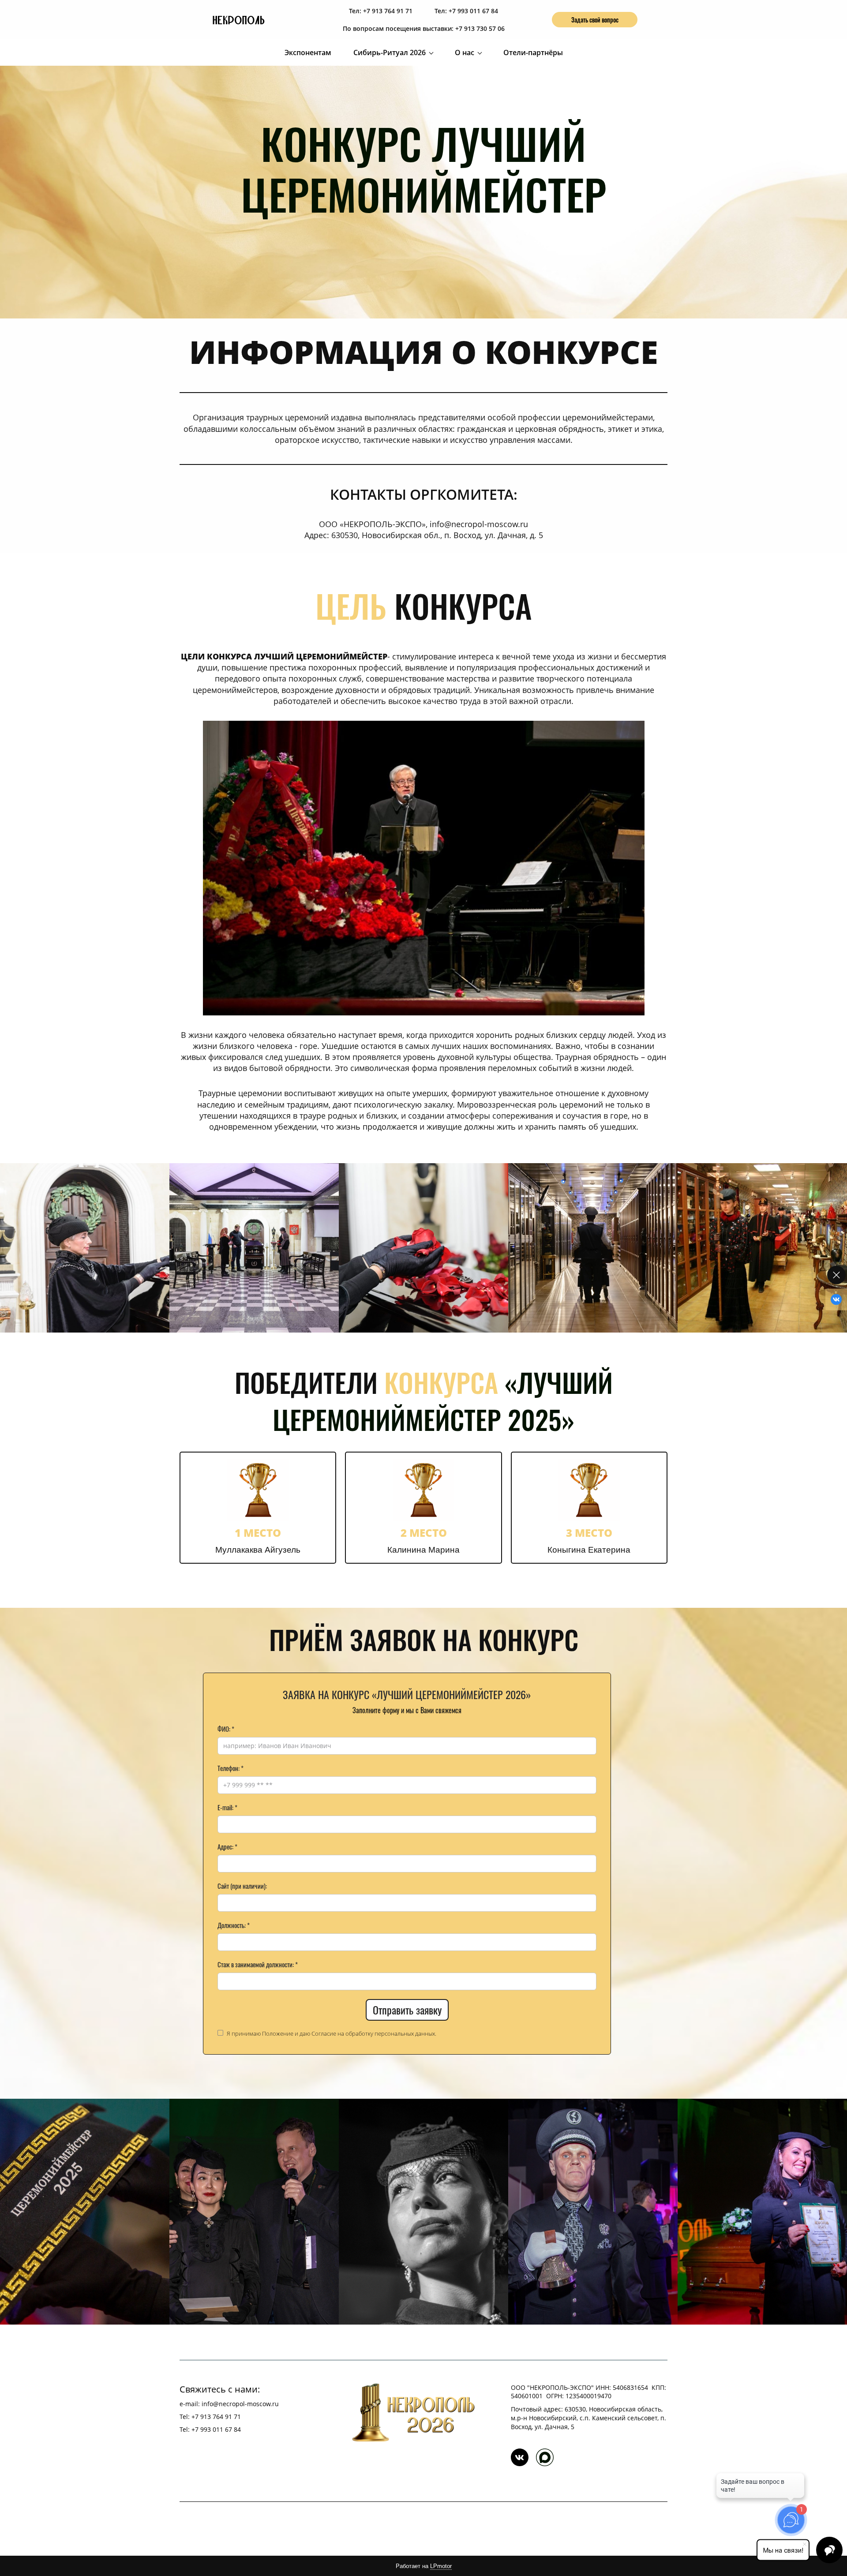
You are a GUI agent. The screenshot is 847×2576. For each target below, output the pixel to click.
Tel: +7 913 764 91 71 (210, 2417)
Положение (278, 2033)
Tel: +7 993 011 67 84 (210, 2429)
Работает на (424, 2566)
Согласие (324, 2033)
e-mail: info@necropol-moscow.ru (229, 2404)
